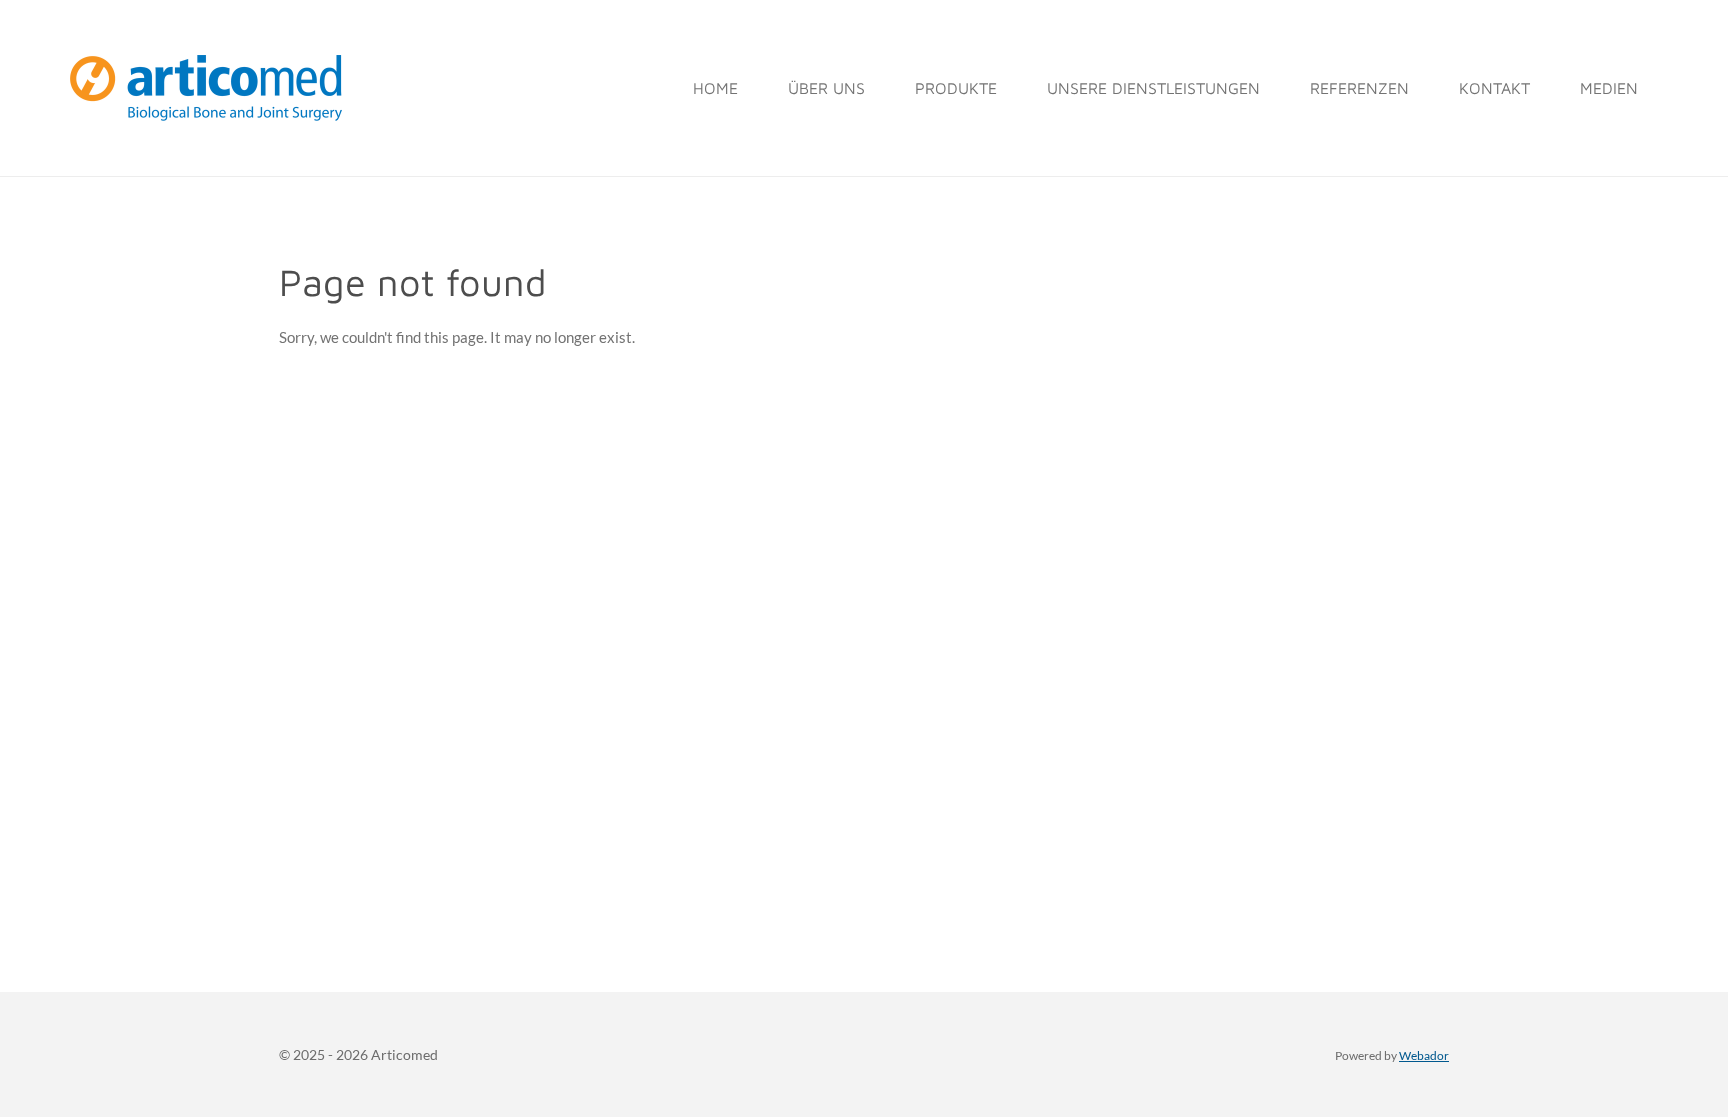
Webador (1424, 1055)
